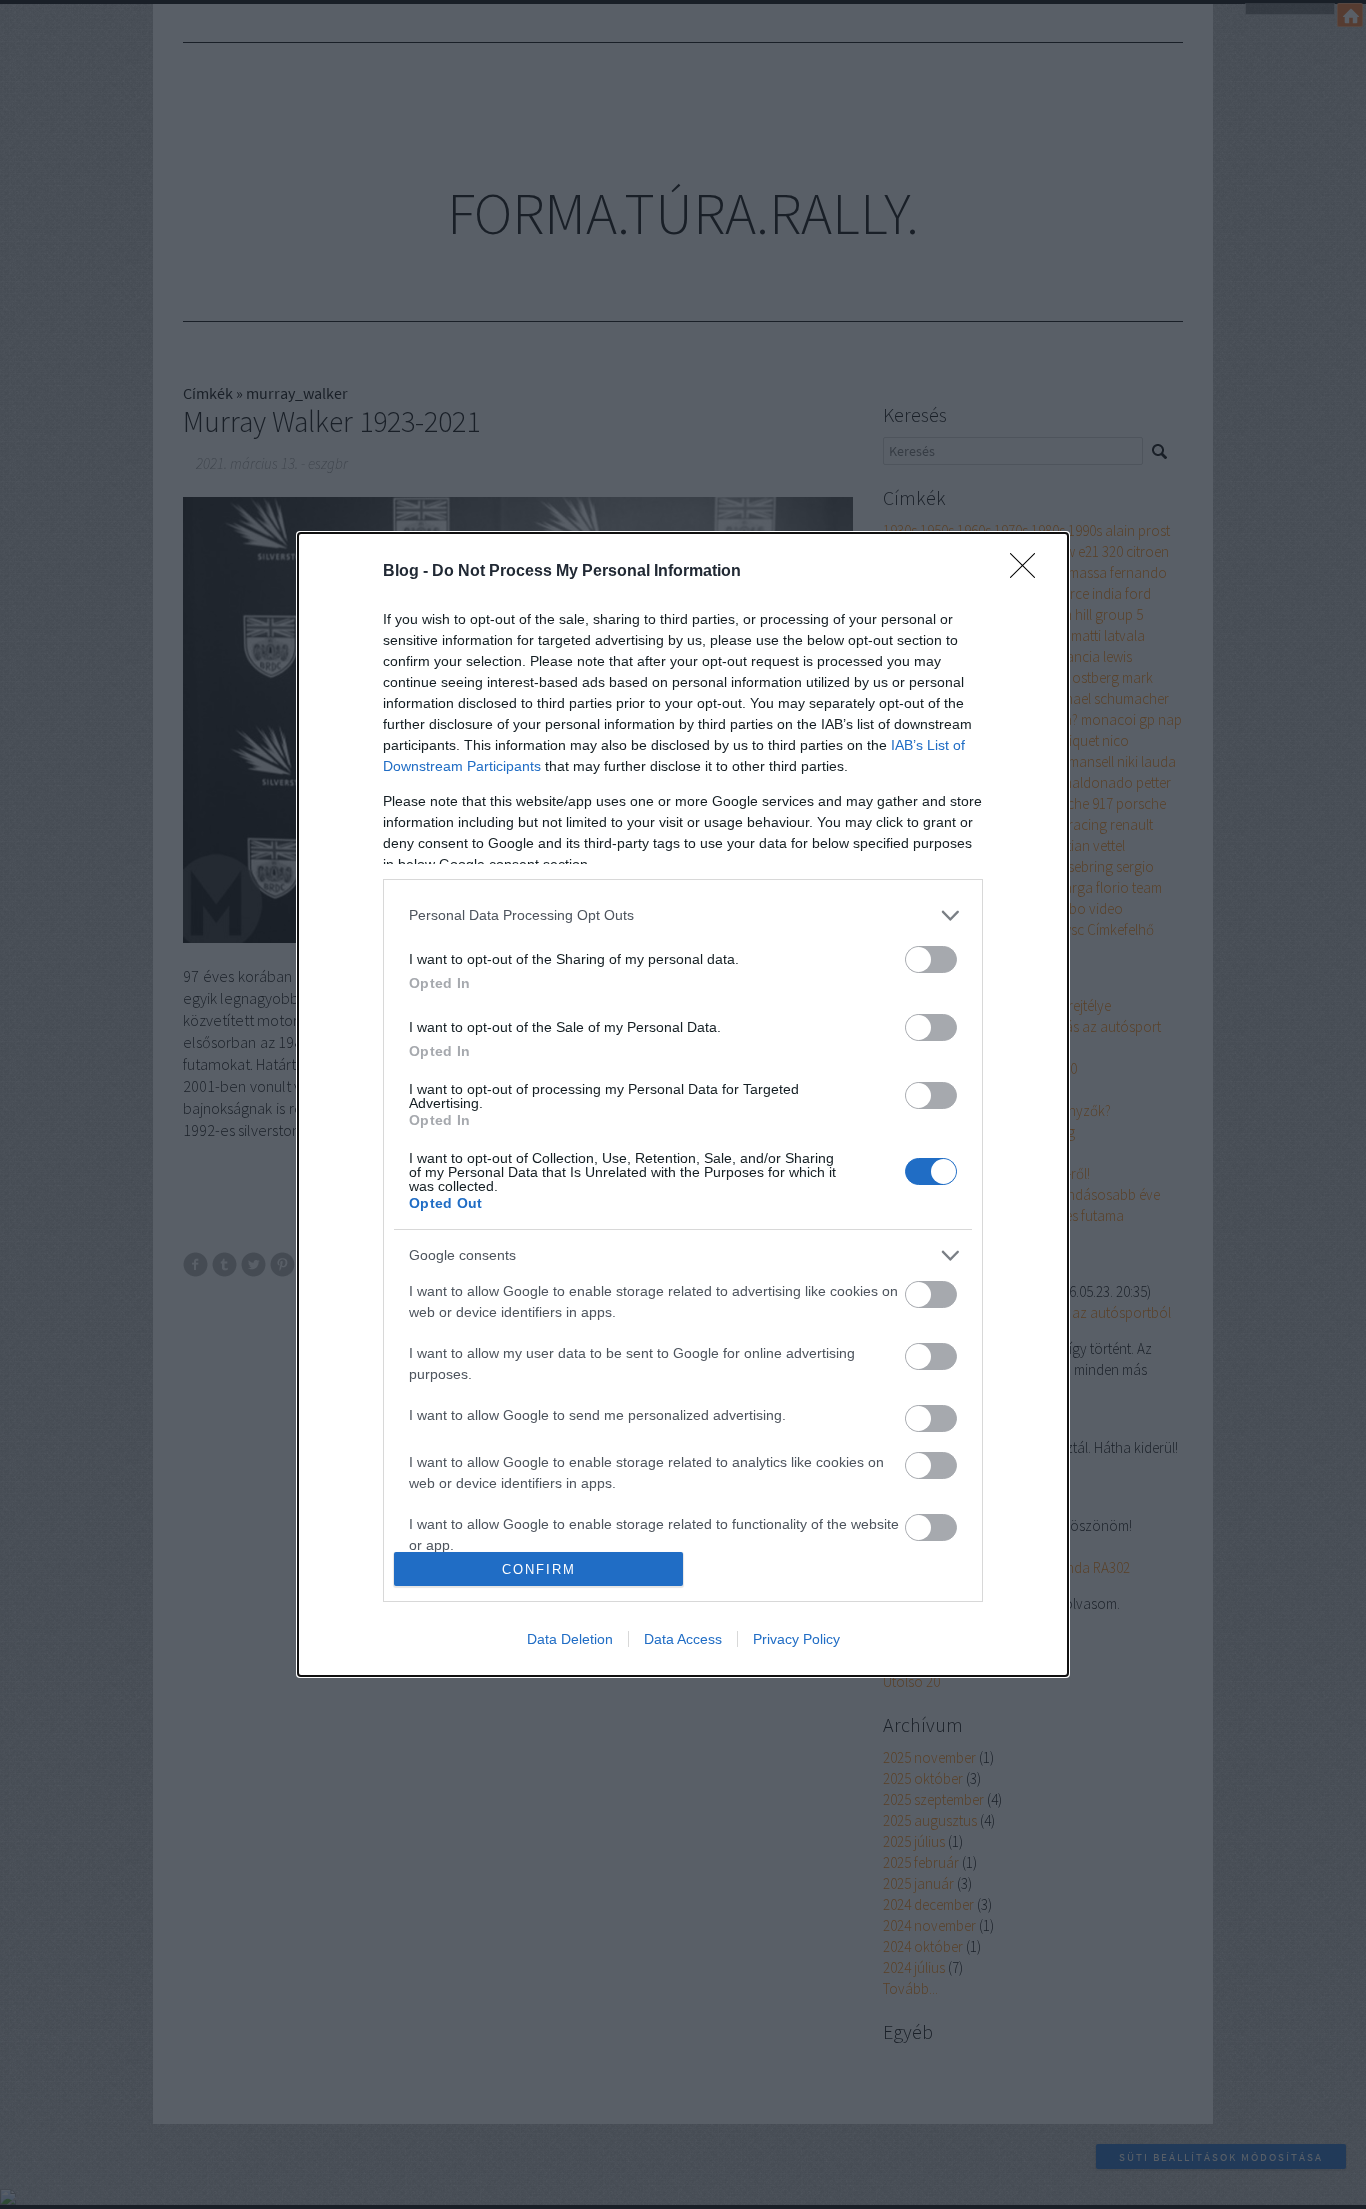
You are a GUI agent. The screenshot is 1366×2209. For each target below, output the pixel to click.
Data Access (683, 1639)
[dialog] (683, 1105)
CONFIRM (539, 1569)
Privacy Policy (796, 1639)
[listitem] (683, 915)
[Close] (1029, 572)
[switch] (931, 959)
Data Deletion (570, 1639)
